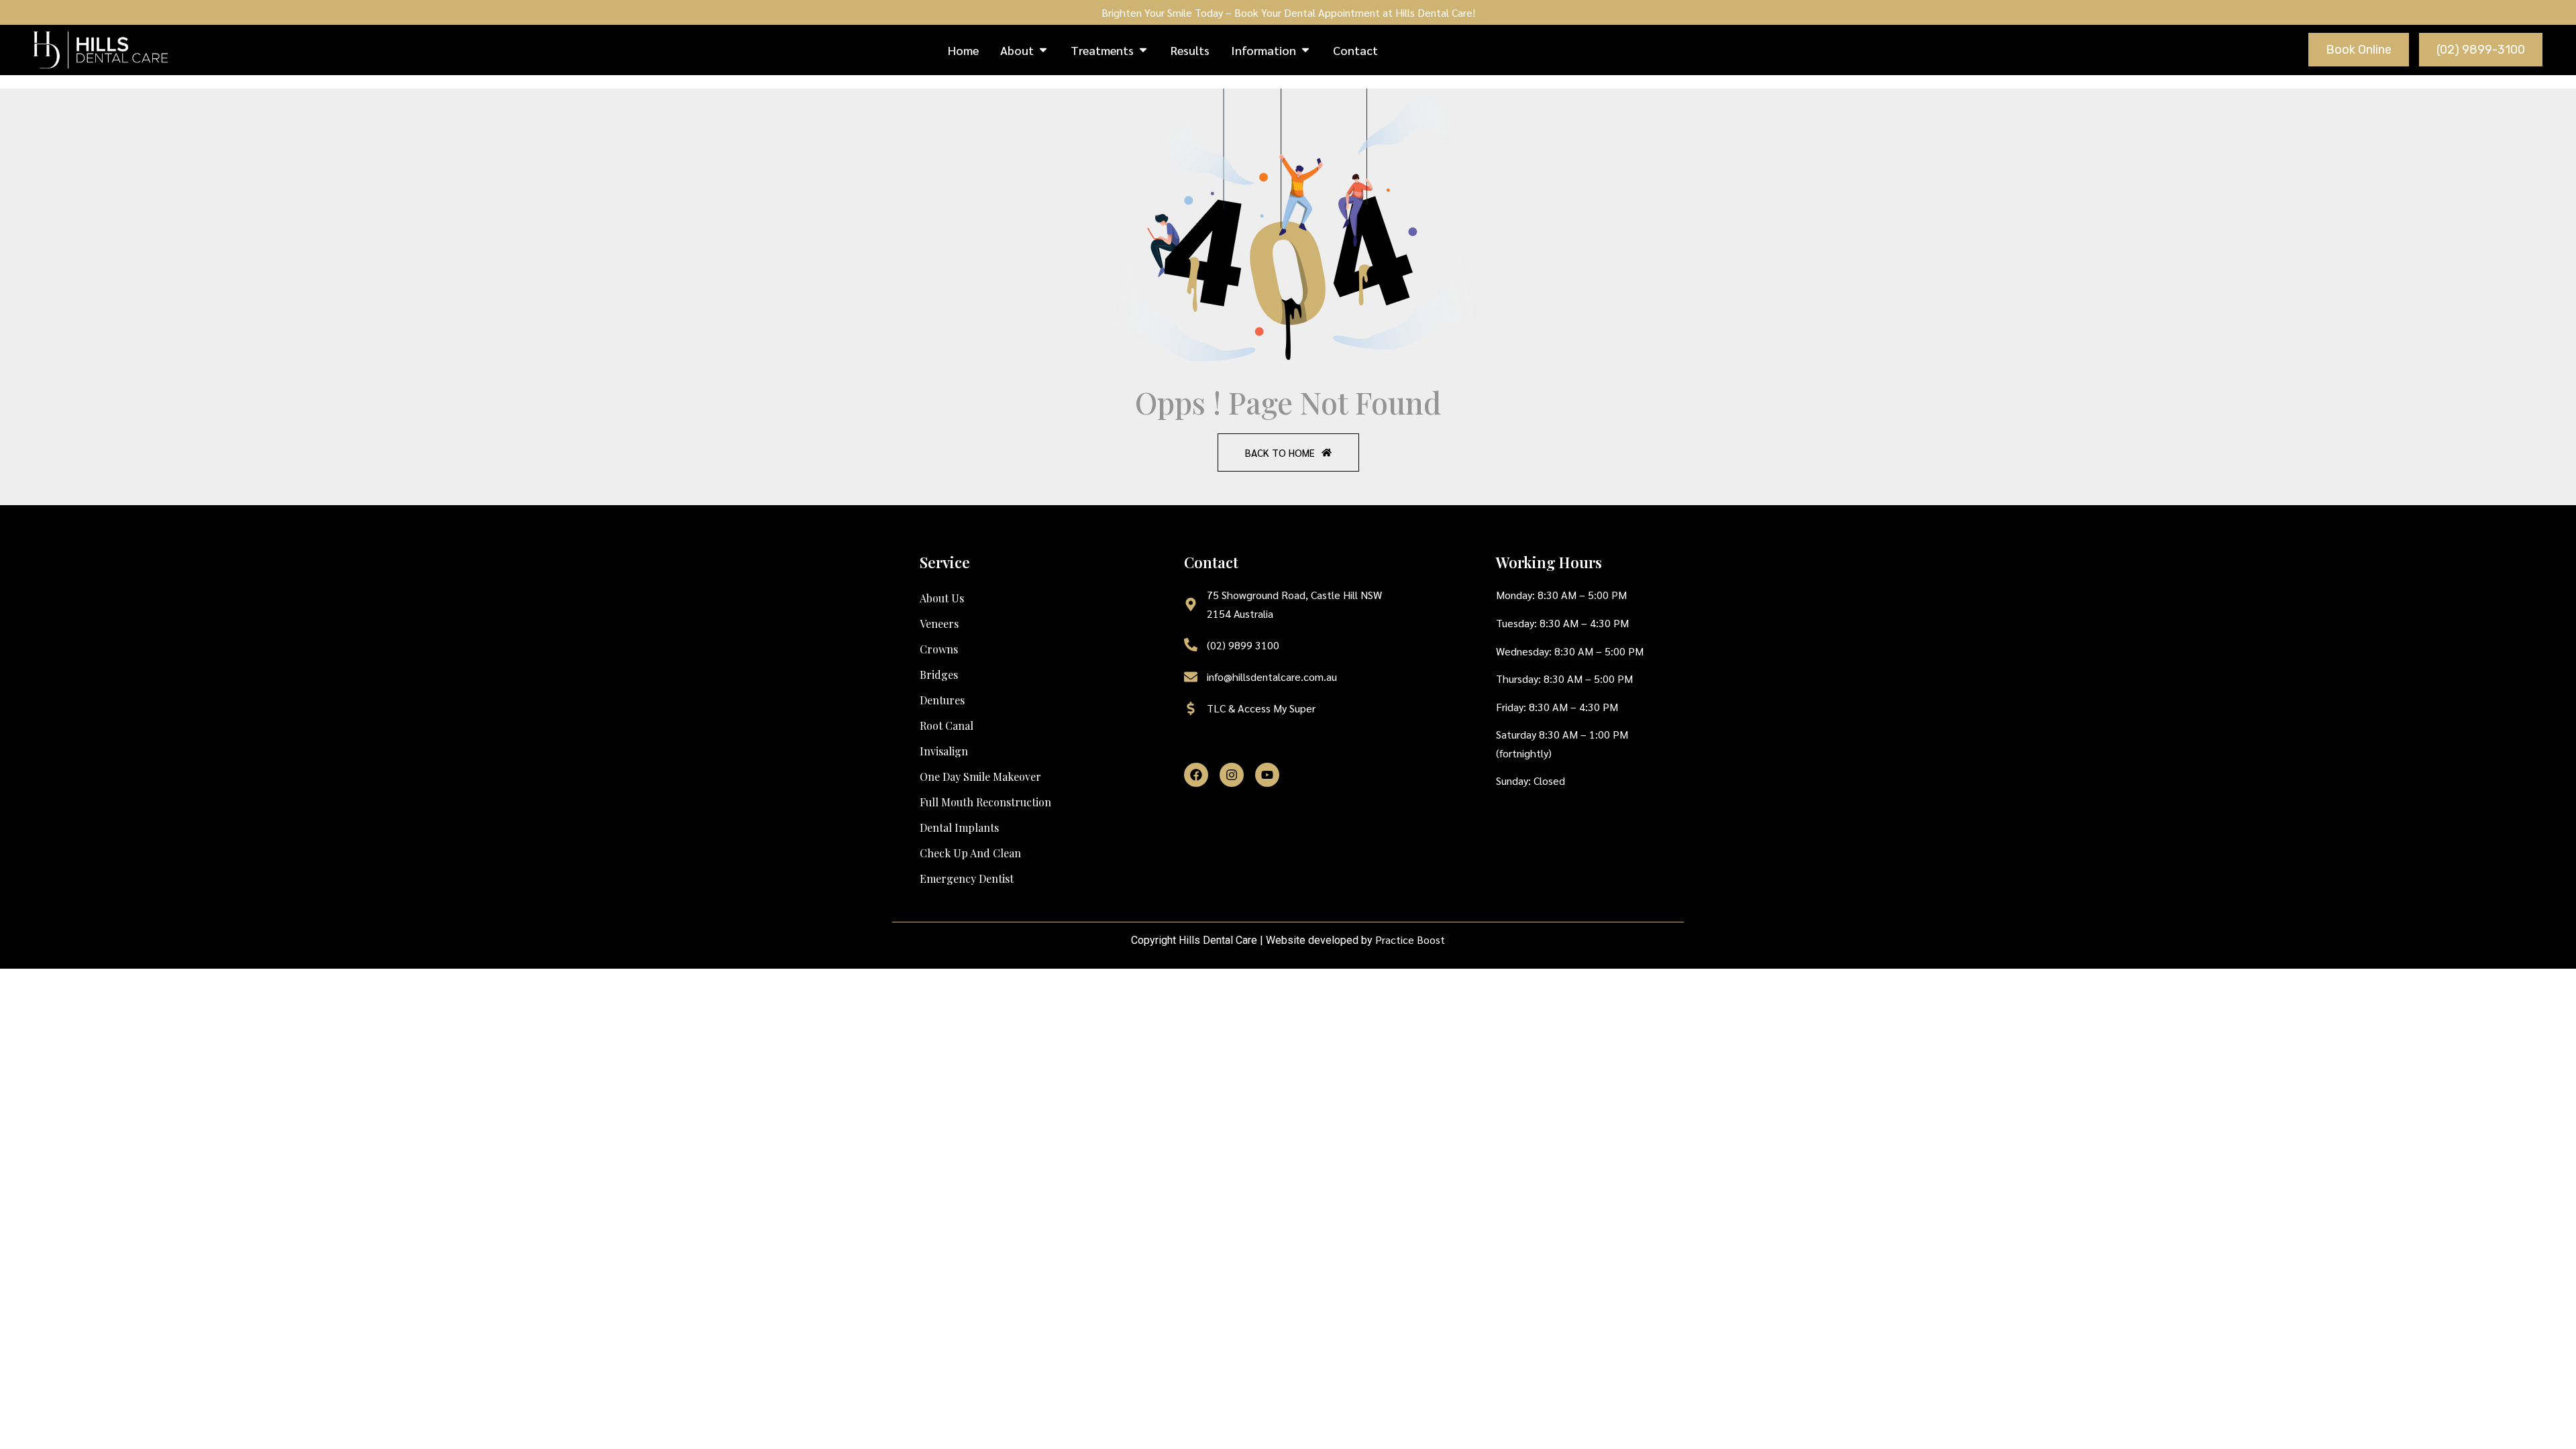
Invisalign (944, 751)
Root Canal (947, 726)
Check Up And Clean (970, 853)
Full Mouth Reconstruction (985, 802)
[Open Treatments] (1143, 50)
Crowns (939, 649)
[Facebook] (1196, 775)
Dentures (942, 700)
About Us (942, 598)
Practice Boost (1410, 940)
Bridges (939, 675)
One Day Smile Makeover (980, 776)
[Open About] (1043, 50)
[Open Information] (1305, 50)
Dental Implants (959, 827)
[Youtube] (1267, 775)
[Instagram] (1232, 775)
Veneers (939, 624)
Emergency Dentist (967, 878)
